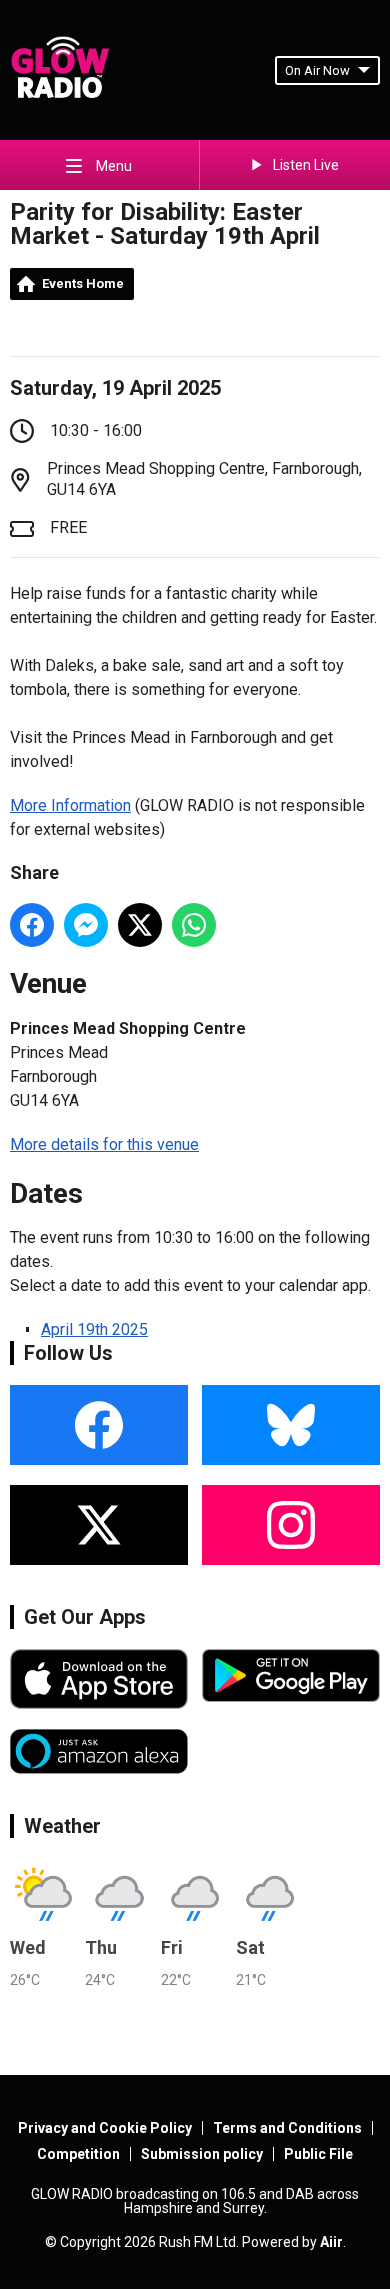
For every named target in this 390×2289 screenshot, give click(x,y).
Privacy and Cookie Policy (105, 2128)
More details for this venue (104, 1144)
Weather (62, 1826)
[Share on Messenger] (86, 925)
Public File (318, 2154)
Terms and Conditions (287, 2128)
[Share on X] (140, 925)
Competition (78, 2154)
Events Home (83, 283)
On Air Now (317, 70)
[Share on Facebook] (32, 925)
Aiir (331, 2242)
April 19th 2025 (94, 1329)
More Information (70, 805)
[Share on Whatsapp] (194, 925)
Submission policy (202, 2154)
